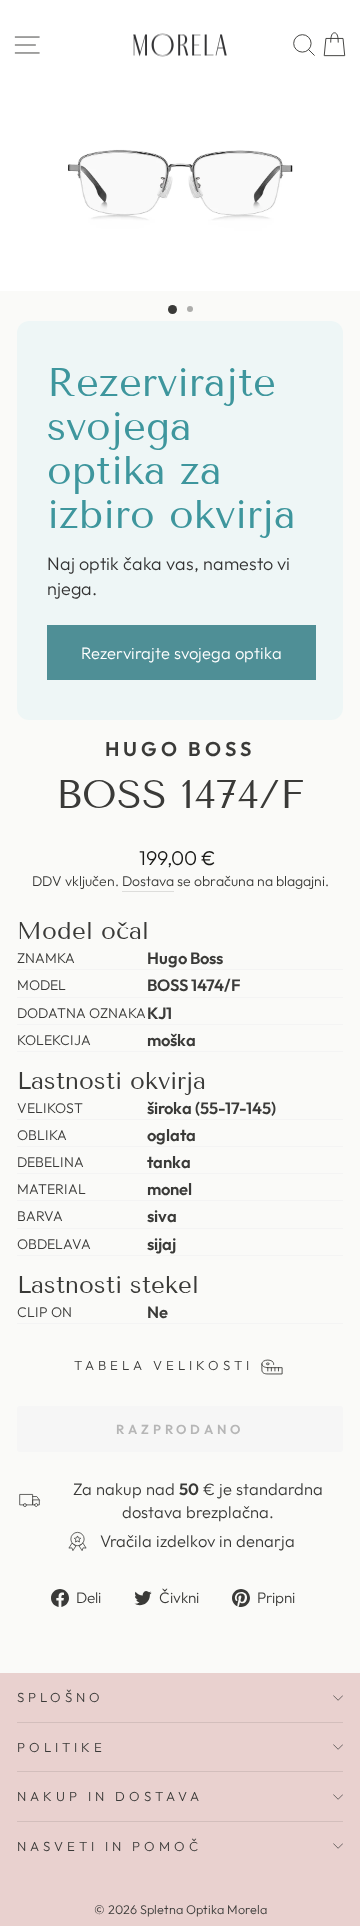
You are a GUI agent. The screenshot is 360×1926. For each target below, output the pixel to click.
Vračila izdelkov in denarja (197, 1540)
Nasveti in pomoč (109, 1846)
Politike (61, 1747)
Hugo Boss (180, 748)
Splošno (60, 1697)
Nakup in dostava (110, 1796)
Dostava (148, 881)
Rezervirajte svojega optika (181, 652)
